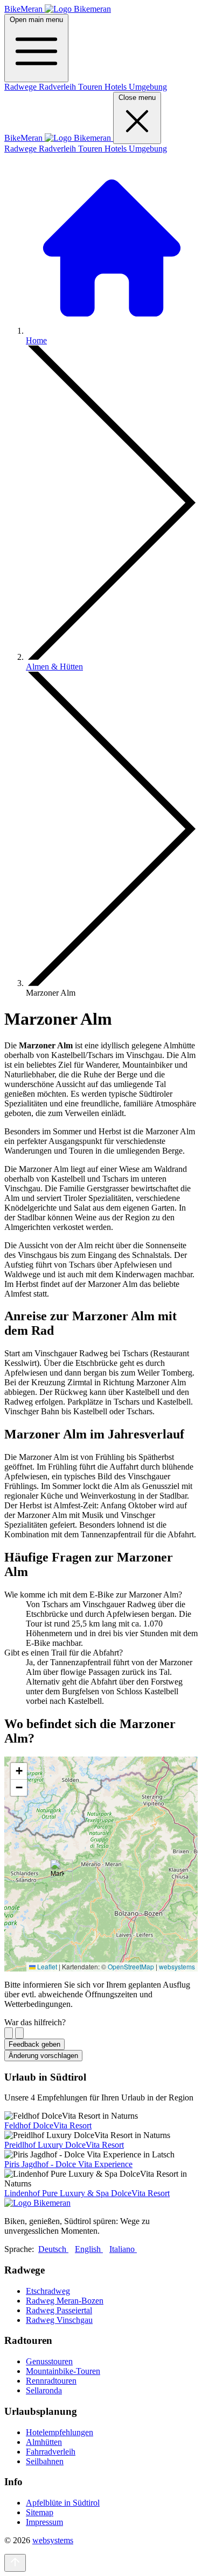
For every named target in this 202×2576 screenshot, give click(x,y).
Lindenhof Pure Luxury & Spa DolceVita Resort (87, 2193)
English (89, 2249)
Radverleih (58, 87)
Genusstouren (49, 2361)
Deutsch (53, 2249)
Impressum (44, 2522)
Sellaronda (44, 2390)
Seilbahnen (45, 2461)
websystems (177, 1966)
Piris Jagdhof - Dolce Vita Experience (68, 2164)
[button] (57, 1871)
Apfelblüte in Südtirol (63, 2503)
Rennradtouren (51, 2381)
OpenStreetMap (131, 1966)
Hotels (117, 87)
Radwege (22, 87)
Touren (91, 87)
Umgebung (148, 87)
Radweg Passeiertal (59, 2310)
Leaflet (46, 1966)
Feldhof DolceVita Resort (48, 2125)
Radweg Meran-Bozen (65, 2301)
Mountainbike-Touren (63, 2371)
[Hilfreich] (9, 2033)
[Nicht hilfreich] (19, 2033)
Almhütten (44, 2442)
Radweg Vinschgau (59, 2320)
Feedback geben (34, 2044)
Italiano (123, 2249)
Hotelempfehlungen (60, 2432)
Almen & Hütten (54, 667)
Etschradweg (48, 2291)
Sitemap (40, 2512)
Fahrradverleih (51, 2452)
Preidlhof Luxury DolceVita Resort (64, 2145)
